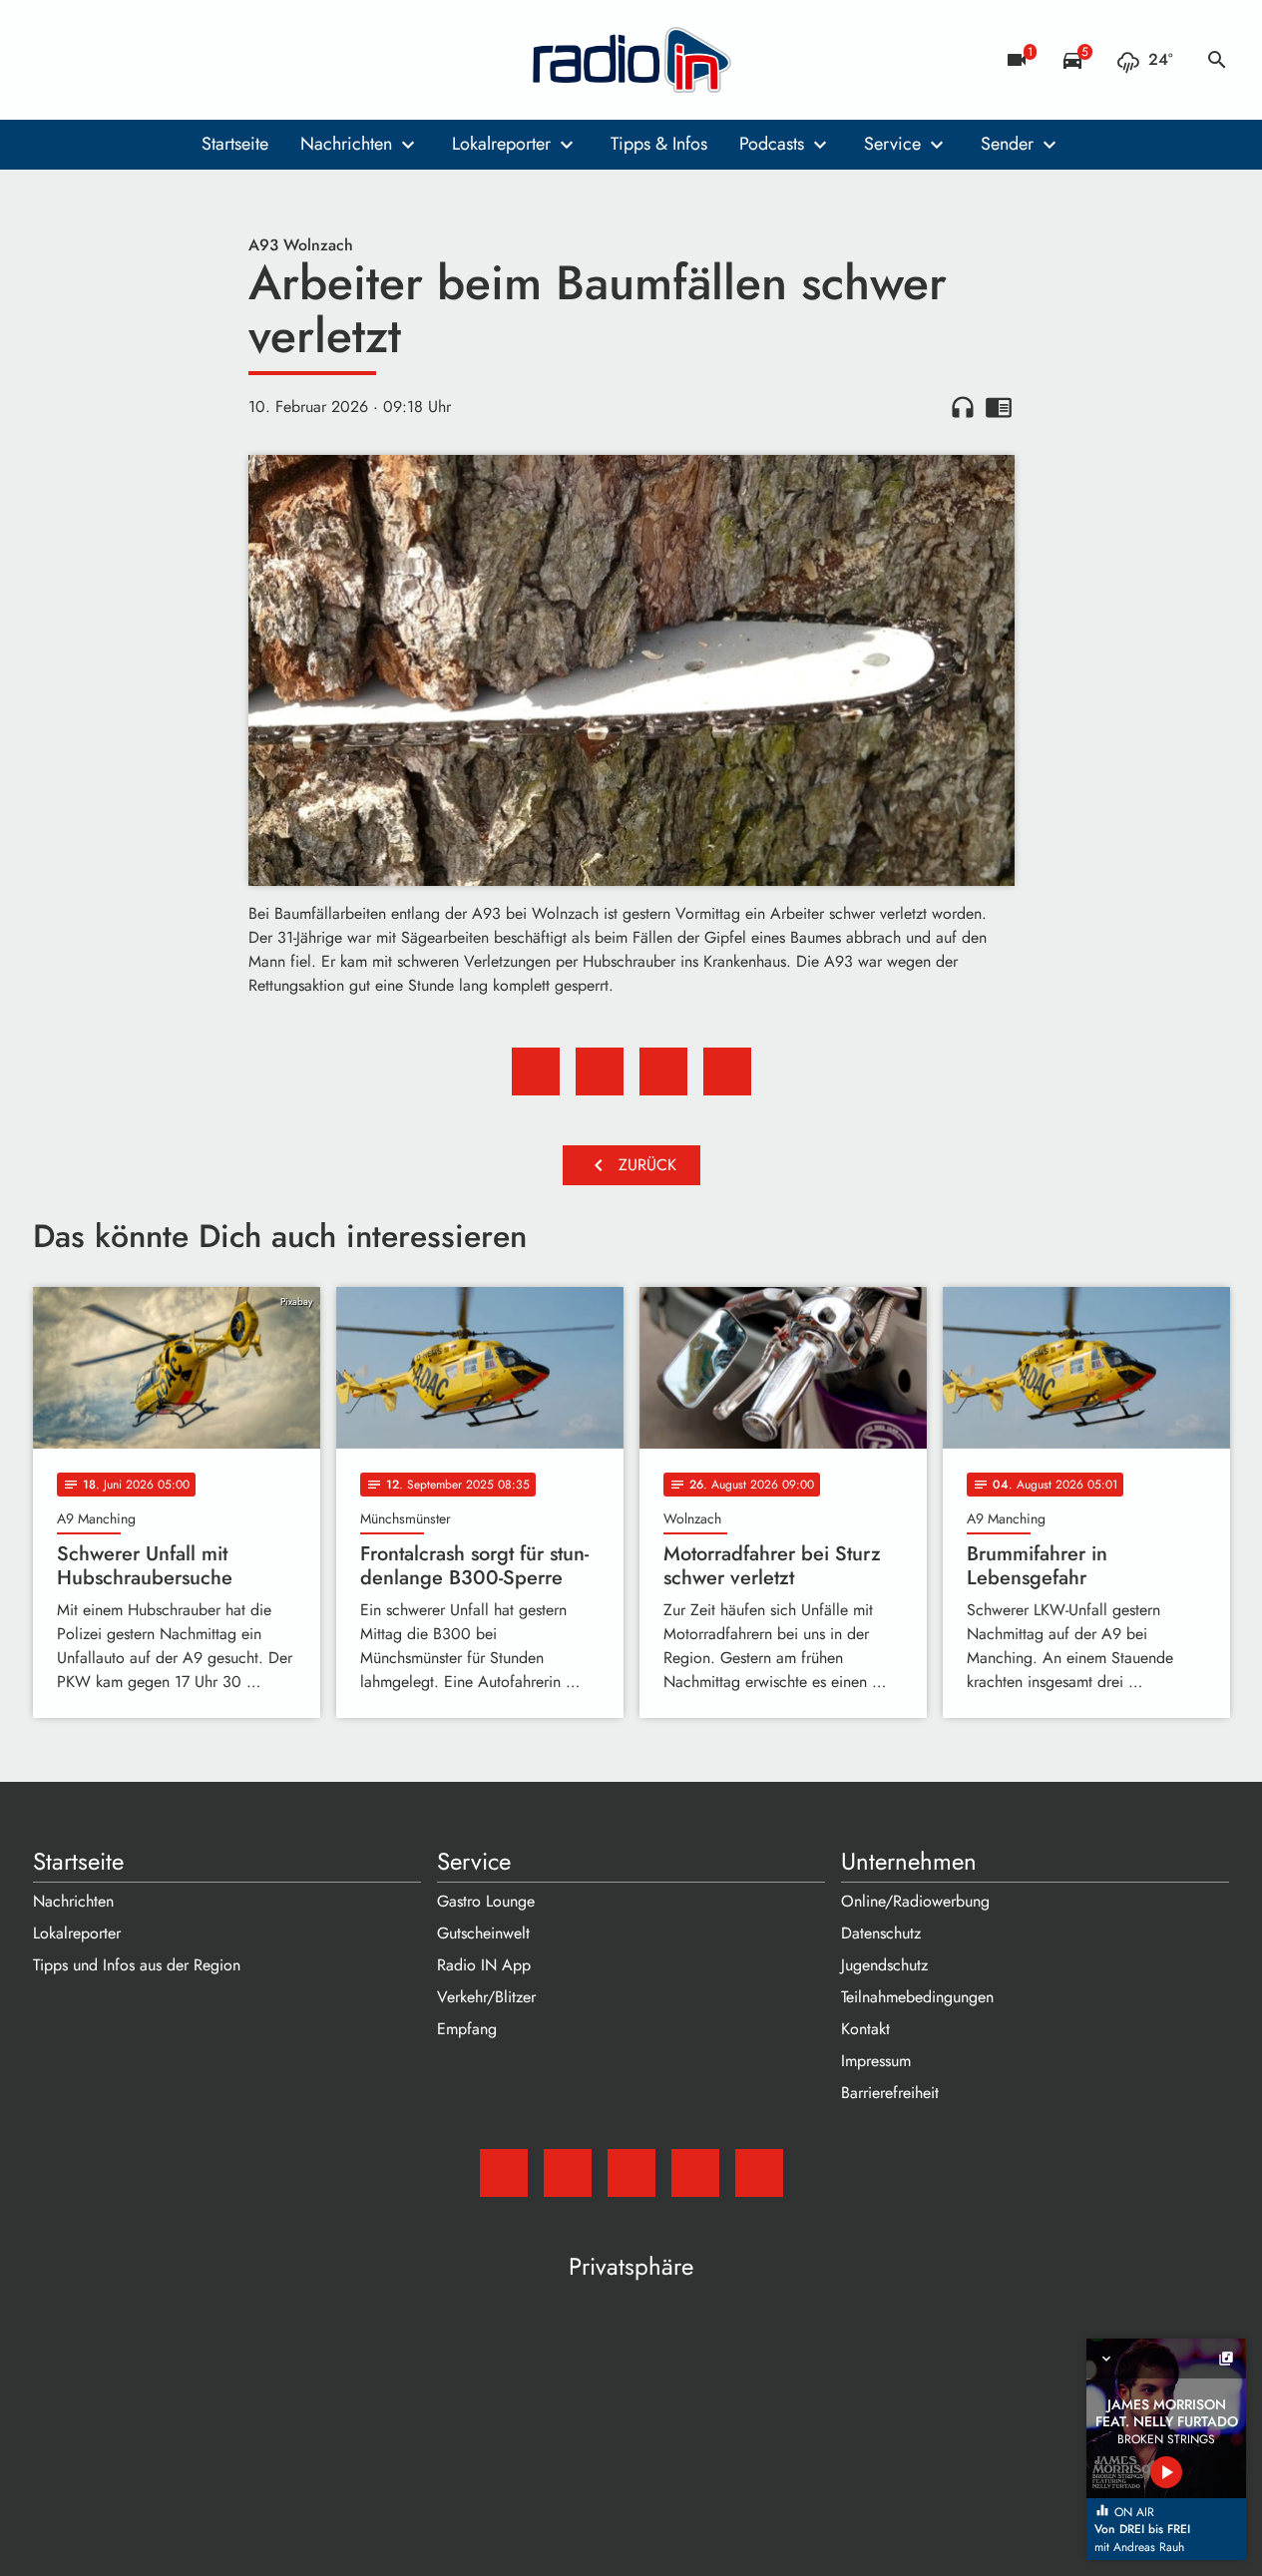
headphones (963, 407)
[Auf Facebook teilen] (536, 1072)
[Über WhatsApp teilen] (663, 1072)
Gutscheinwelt (483, 1933)
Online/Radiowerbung (915, 1901)
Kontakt (865, 2029)
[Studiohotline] (212, 60)
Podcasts (772, 144)
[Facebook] (93, 60)
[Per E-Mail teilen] (727, 1072)
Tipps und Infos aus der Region (137, 1965)
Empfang (467, 2029)
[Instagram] (133, 60)
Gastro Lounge (486, 1901)
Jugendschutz (884, 1965)
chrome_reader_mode (999, 407)
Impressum (876, 2061)
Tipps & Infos (659, 144)
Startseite (235, 144)
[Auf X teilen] (600, 1072)
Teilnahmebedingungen (917, 1997)
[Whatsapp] (173, 60)
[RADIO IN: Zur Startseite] (631, 60)
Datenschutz (881, 1933)
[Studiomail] (53, 60)
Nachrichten (346, 144)
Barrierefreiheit (890, 2093)
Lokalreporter (501, 144)
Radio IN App (484, 1965)
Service (892, 144)
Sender (1007, 144)
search (1217, 60)
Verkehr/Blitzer (486, 1997)
